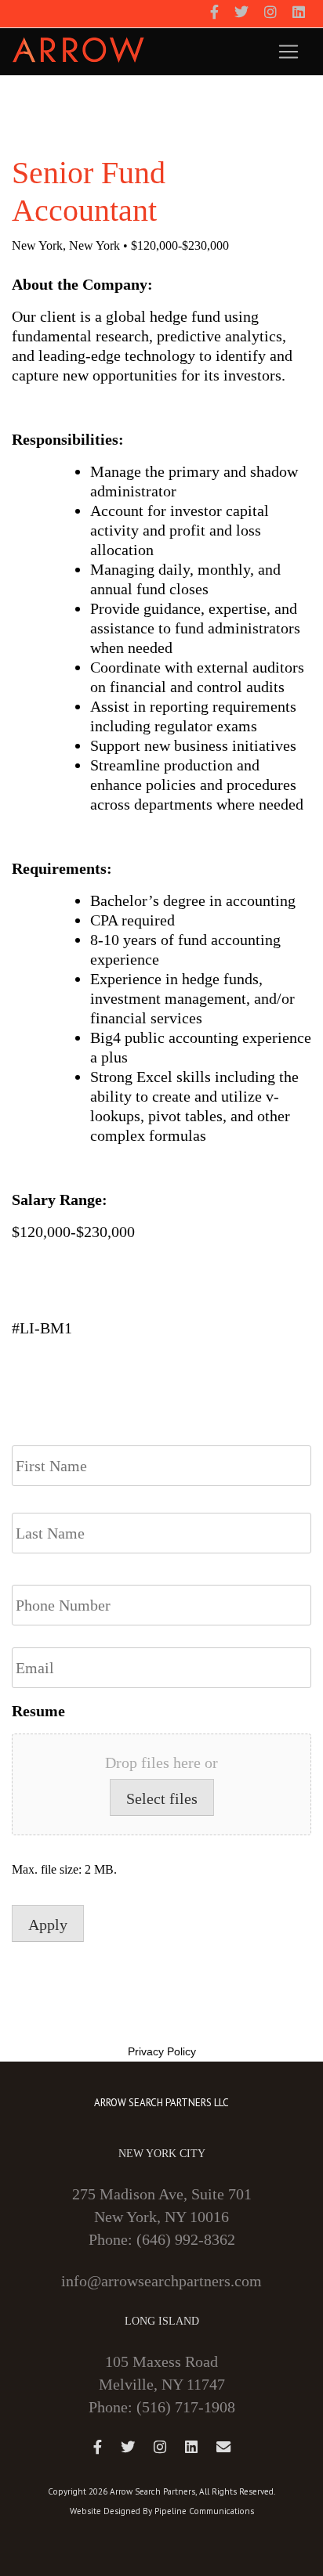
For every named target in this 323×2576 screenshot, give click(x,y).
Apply (48, 1925)
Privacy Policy (162, 2051)
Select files (162, 1799)
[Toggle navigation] (289, 52)
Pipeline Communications (204, 2511)
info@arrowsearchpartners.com (161, 2281)
